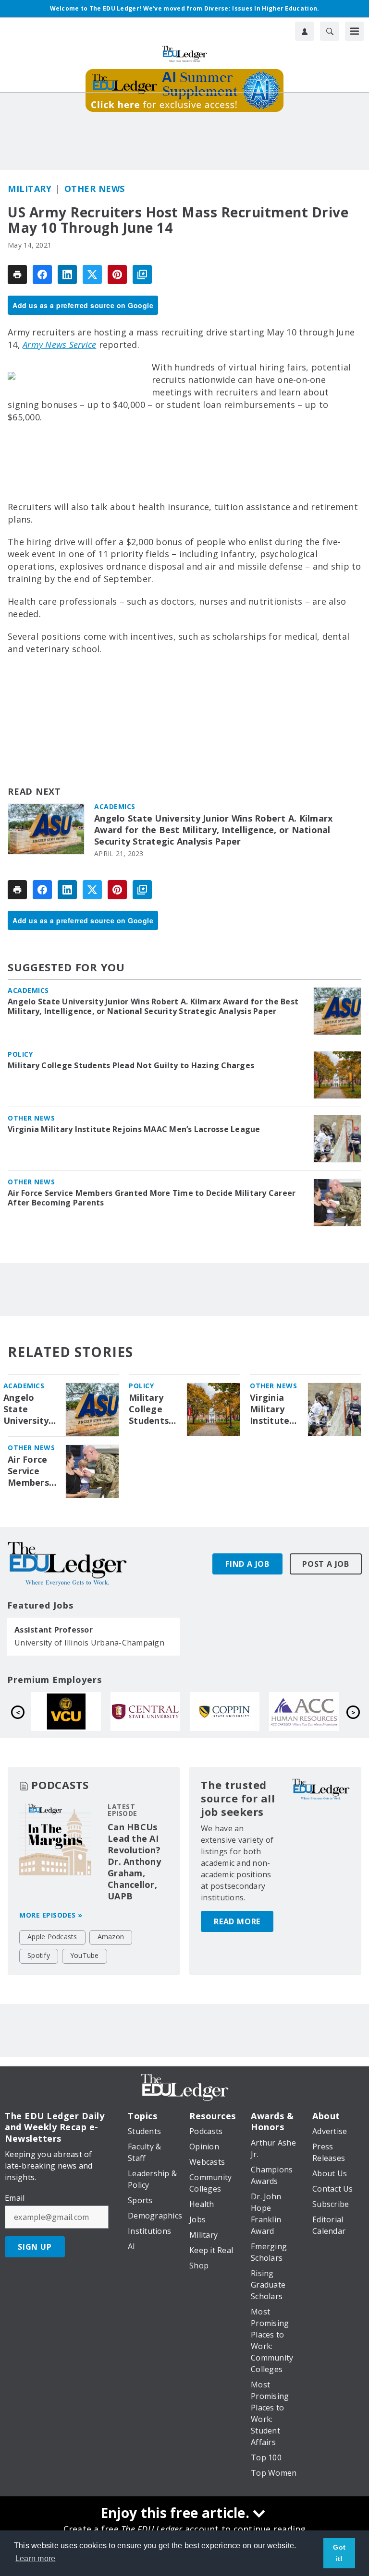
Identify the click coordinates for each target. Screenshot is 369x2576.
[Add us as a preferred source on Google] (142, 274)
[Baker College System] (310, 1712)
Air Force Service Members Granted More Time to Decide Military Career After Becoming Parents (152, 1198)
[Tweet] (92, 274)
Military (30, 189)
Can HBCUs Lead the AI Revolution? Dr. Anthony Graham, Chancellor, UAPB (134, 1861)
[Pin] (117, 274)
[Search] (330, 31)
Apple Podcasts (52, 1937)
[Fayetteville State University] (231, 1712)
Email (15, 2198)
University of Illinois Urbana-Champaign (89, 1643)
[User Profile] (305, 31)
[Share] (42, 274)
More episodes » (51, 1915)
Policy (20, 1054)
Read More (237, 1921)
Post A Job (326, 1564)
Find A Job (247, 1564)
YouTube (85, 1955)
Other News (95, 189)
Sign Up (35, 2247)
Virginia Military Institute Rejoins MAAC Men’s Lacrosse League (134, 1129)
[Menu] (355, 31)
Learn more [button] (36, 2558)
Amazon (111, 1937)
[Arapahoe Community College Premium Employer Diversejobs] (152, 1712)
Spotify (39, 1955)
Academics (115, 806)
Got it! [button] (339, 2553)
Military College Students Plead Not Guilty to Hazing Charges (131, 1065)
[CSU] (72, 1712)
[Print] (17, 274)
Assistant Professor (54, 1630)
